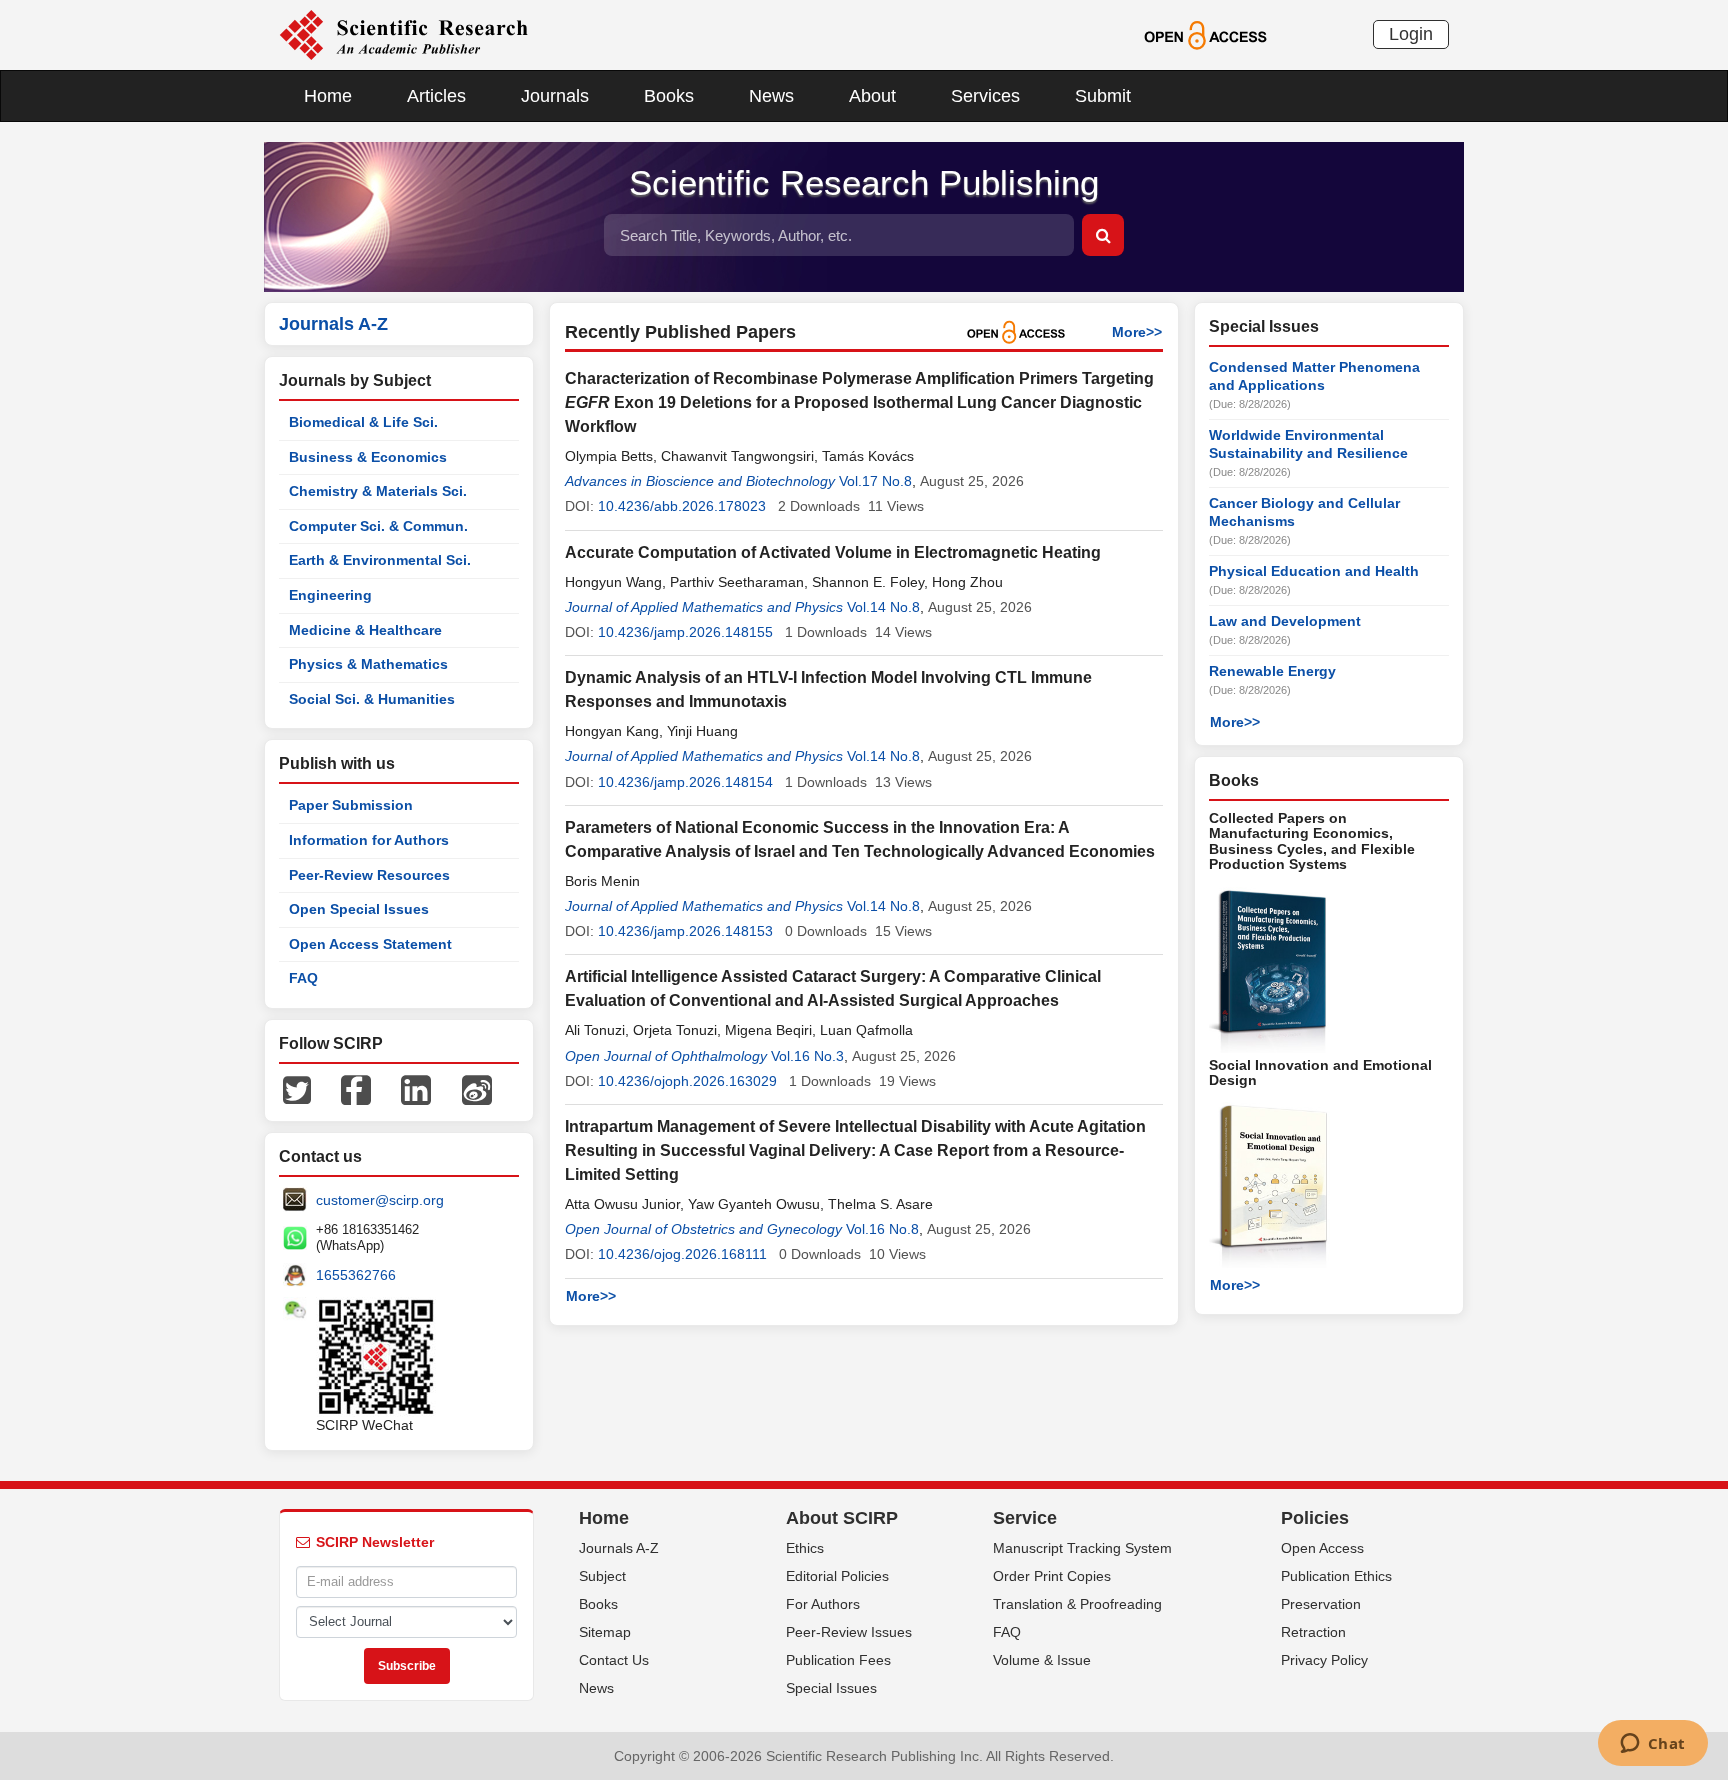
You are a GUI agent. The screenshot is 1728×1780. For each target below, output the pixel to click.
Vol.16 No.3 (807, 1056)
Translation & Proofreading (1077, 1604)
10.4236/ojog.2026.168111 (682, 1254)
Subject (602, 1576)
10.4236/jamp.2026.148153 (685, 931)
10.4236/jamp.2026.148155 (685, 632)
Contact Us (614, 1660)
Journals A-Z (619, 1548)
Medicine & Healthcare (365, 630)
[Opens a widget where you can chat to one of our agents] (1652, 1745)
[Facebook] (356, 1089)
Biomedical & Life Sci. (363, 422)
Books (669, 96)
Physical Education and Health (1314, 571)
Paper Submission (351, 805)
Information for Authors (369, 840)
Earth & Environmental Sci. (380, 560)
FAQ (303, 978)
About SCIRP (842, 1518)
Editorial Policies (837, 1576)
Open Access (1322, 1548)
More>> (1137, 332)
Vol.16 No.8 (882, 1229)
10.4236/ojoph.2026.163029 (687, 1081)
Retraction (1313, 1632)
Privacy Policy (1324, 1660)
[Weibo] (477, 1089)
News (771, 96)
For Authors (823, 1604)
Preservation (1321, 1604)
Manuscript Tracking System (1082, 1548)
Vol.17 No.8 (875, 481)
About (872, 96)
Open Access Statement (370, 944)
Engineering (330, 595)
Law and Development (1285, 621)
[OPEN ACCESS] (1205, 34)
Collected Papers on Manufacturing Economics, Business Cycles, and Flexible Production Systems (1312, 841)
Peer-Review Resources (369, 875)
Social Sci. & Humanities (372, 699)
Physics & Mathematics (368, 664)
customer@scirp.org (380, 1200)
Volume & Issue (1042, 1660)
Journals (555, 96)
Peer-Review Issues (849, 1632)
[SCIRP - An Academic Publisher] (403, 34)
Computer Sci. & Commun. (378, 526)
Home (328, 96)
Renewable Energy (1272, 671)
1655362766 (356, 1275)
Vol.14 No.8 (883, 607)
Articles (436, 96)
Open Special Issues (359, 909)
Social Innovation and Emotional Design (1320, 1072)
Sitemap (605, 1632)
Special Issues (831, 1688)
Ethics (805, 1548)
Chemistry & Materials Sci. (378, 491)
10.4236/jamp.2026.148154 (685, 782)
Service (1025, 1518)
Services (985, 96)
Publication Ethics (1336, 1576)
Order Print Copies (1052, 1576)
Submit (1103, 96)
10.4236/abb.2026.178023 (682, 506)
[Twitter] (297, 1089)
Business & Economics (368, 457)
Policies (1315, 1518)
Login (1411, 34)
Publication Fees (838, 1660)
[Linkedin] (416, 1089)
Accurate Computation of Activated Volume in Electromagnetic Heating (833, 552)
